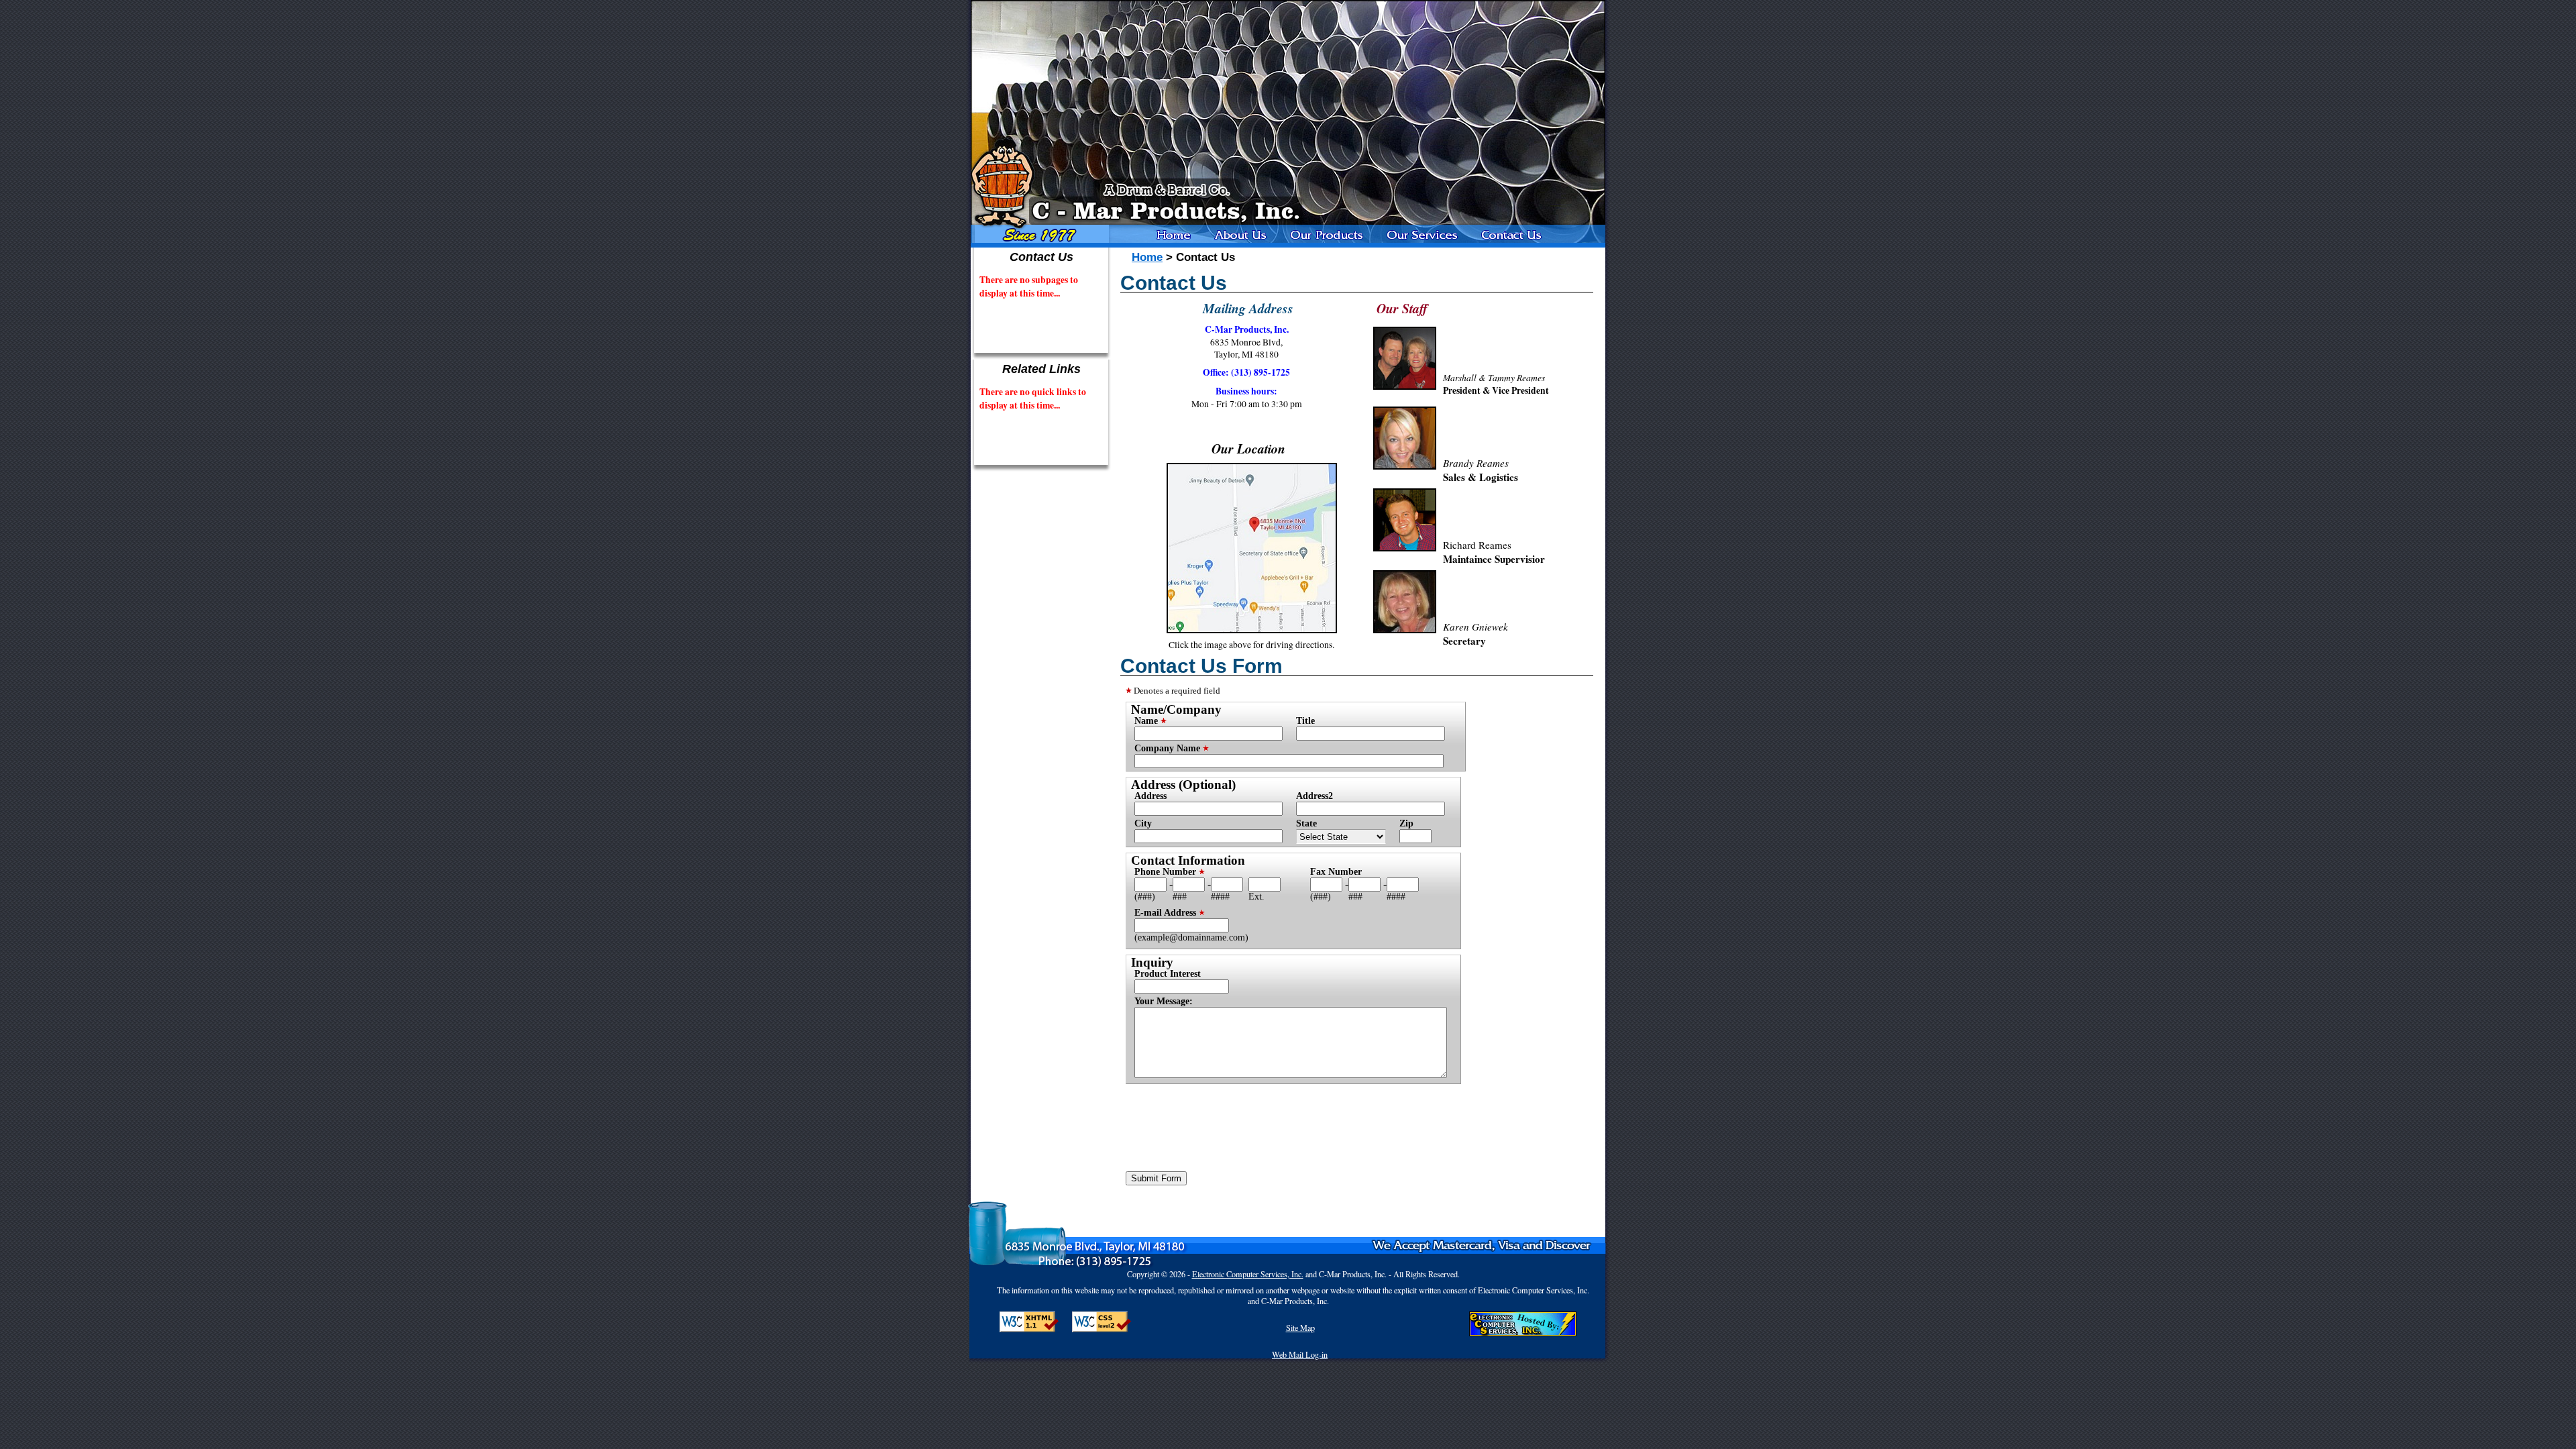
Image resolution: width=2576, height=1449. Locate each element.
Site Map (1300, 1328)
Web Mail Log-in (1300, 1354)
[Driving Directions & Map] (1252, 630)
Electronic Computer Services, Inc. (1248, 1274)
